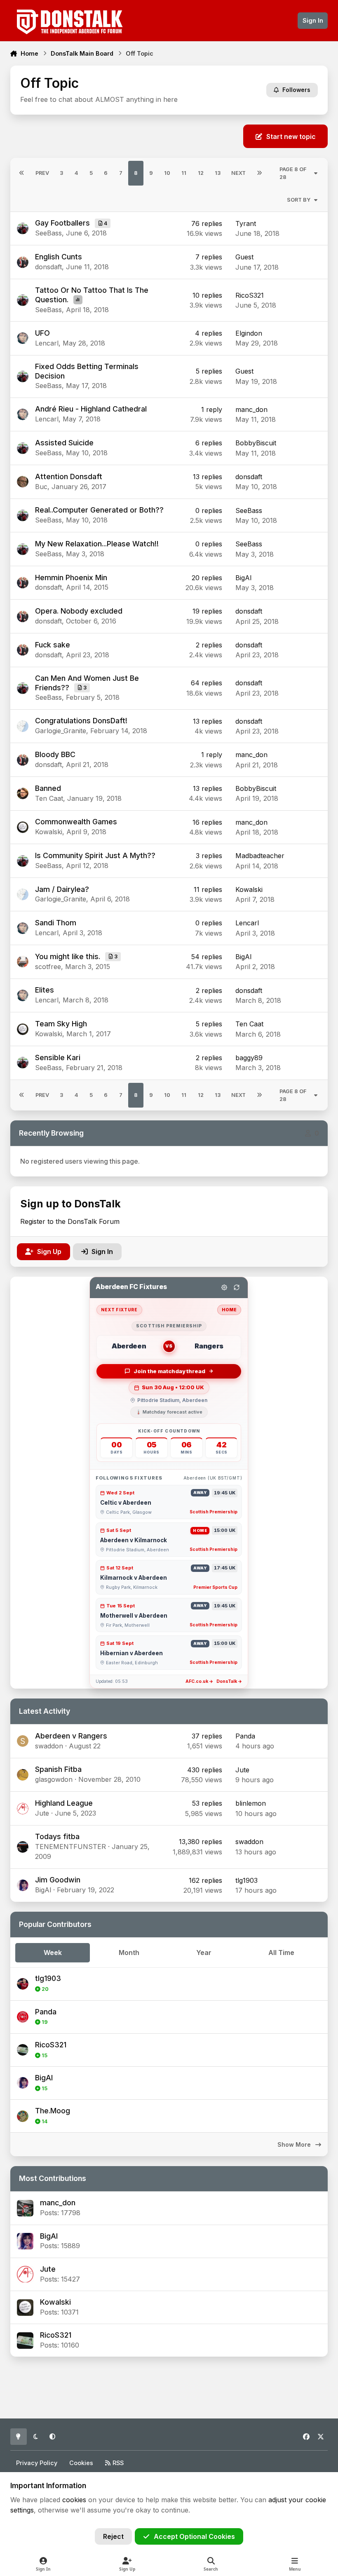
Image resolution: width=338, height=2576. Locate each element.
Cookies (81, 2463)
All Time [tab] (281, 1953)
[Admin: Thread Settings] (224, 1287)
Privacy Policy (37, 2463)
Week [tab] (53, 1953)
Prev (42, 173)
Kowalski (55, 2302)
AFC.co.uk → (199, 1681)
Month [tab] (129, 1953)
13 (218, 173)
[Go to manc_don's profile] (25, 2208)
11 (184, 173)
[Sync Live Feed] (237, 1287)
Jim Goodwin (58, 1880)
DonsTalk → (229, 1681)
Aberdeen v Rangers (71, 1736)
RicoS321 (56, 2335)
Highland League (64, 1803)
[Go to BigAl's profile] (25, 2241)
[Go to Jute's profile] (25, 2274)
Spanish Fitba (58, 1769)
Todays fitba (57, 1836)
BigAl (49, 2236)
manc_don (58, 2203)
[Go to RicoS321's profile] (25, 2341)
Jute (48, 2269)
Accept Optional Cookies (194, 2536)
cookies (74, 2500)
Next (238, 173)
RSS (117, 2463)
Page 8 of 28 (293, 173)
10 (167, 173)
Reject (113, 2536)
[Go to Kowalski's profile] (25, 2308)
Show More (295, 2145)
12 (201, 173)
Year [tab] (204, 1953)
